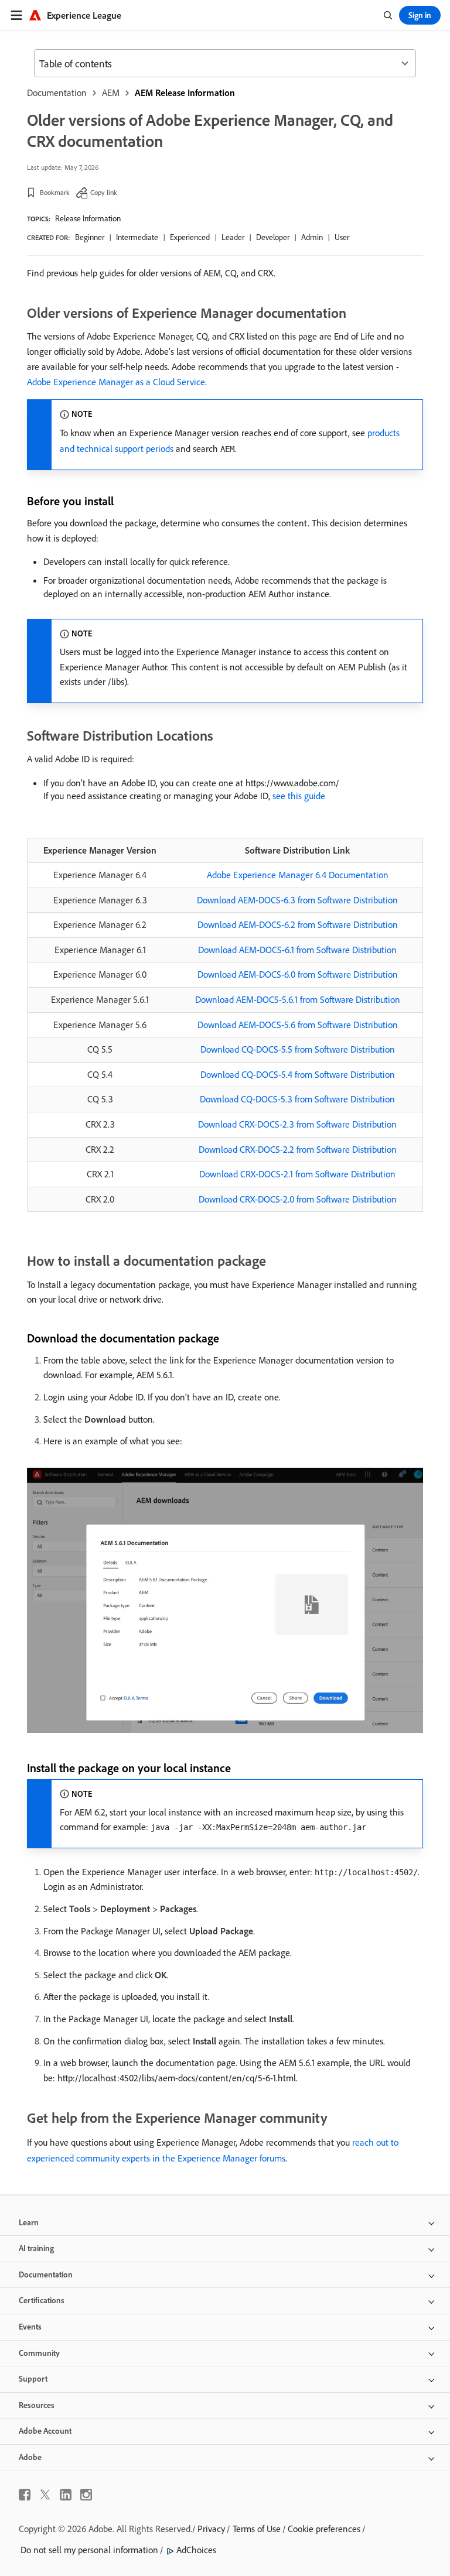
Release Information (88, 218)
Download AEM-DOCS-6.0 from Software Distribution (298, 974)
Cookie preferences (324, 2529)
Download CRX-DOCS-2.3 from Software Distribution (297, 1124)
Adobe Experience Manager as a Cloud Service (116, 382)
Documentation (57, 93)
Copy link (104, 192)
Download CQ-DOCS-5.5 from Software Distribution (298, 1049)
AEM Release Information (185, 93)
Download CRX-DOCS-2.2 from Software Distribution (298, 1149)
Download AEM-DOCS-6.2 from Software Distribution (298, 924)
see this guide (299, 796)
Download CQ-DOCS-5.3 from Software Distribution (297, 1099)
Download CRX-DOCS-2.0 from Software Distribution (298, 1199)
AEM (111, 93)
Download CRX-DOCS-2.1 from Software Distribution (297, 1174)
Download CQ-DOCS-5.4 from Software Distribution (298, 1074)
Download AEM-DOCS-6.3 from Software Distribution (297, 900)
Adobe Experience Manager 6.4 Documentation (298, 875)
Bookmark (55, 192)
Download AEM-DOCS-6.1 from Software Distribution (297, 950)
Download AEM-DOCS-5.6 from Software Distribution (298, 1025)
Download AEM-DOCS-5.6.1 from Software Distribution (298, 999)
